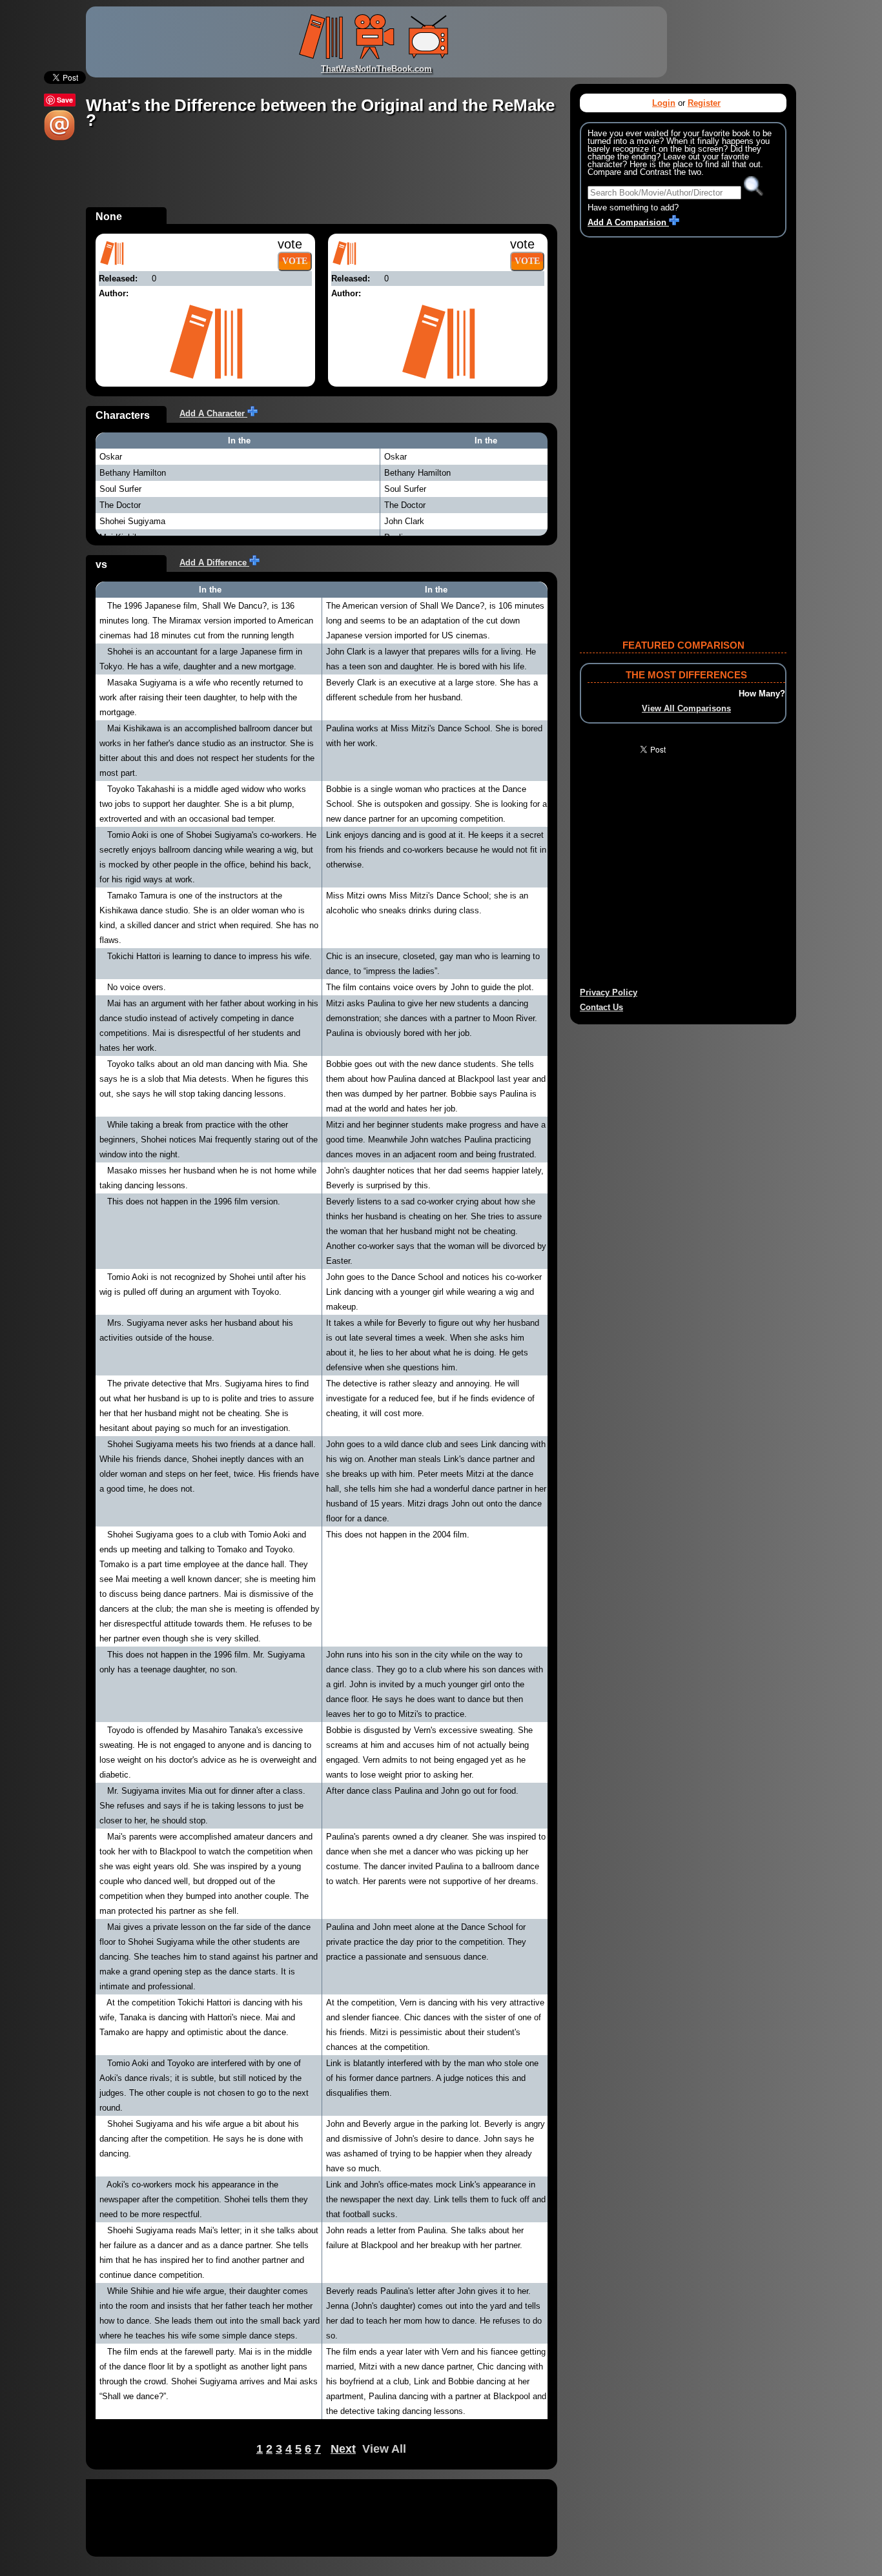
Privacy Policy (609, 992)
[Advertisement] (321, 178)
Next (343, 2449)
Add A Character (213, 413)
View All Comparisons (686, 708)
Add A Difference (214, 563)
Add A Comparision (628, 222)
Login (664, 103)
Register (704, 103)
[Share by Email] (59, 138)
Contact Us (601, 1007)
